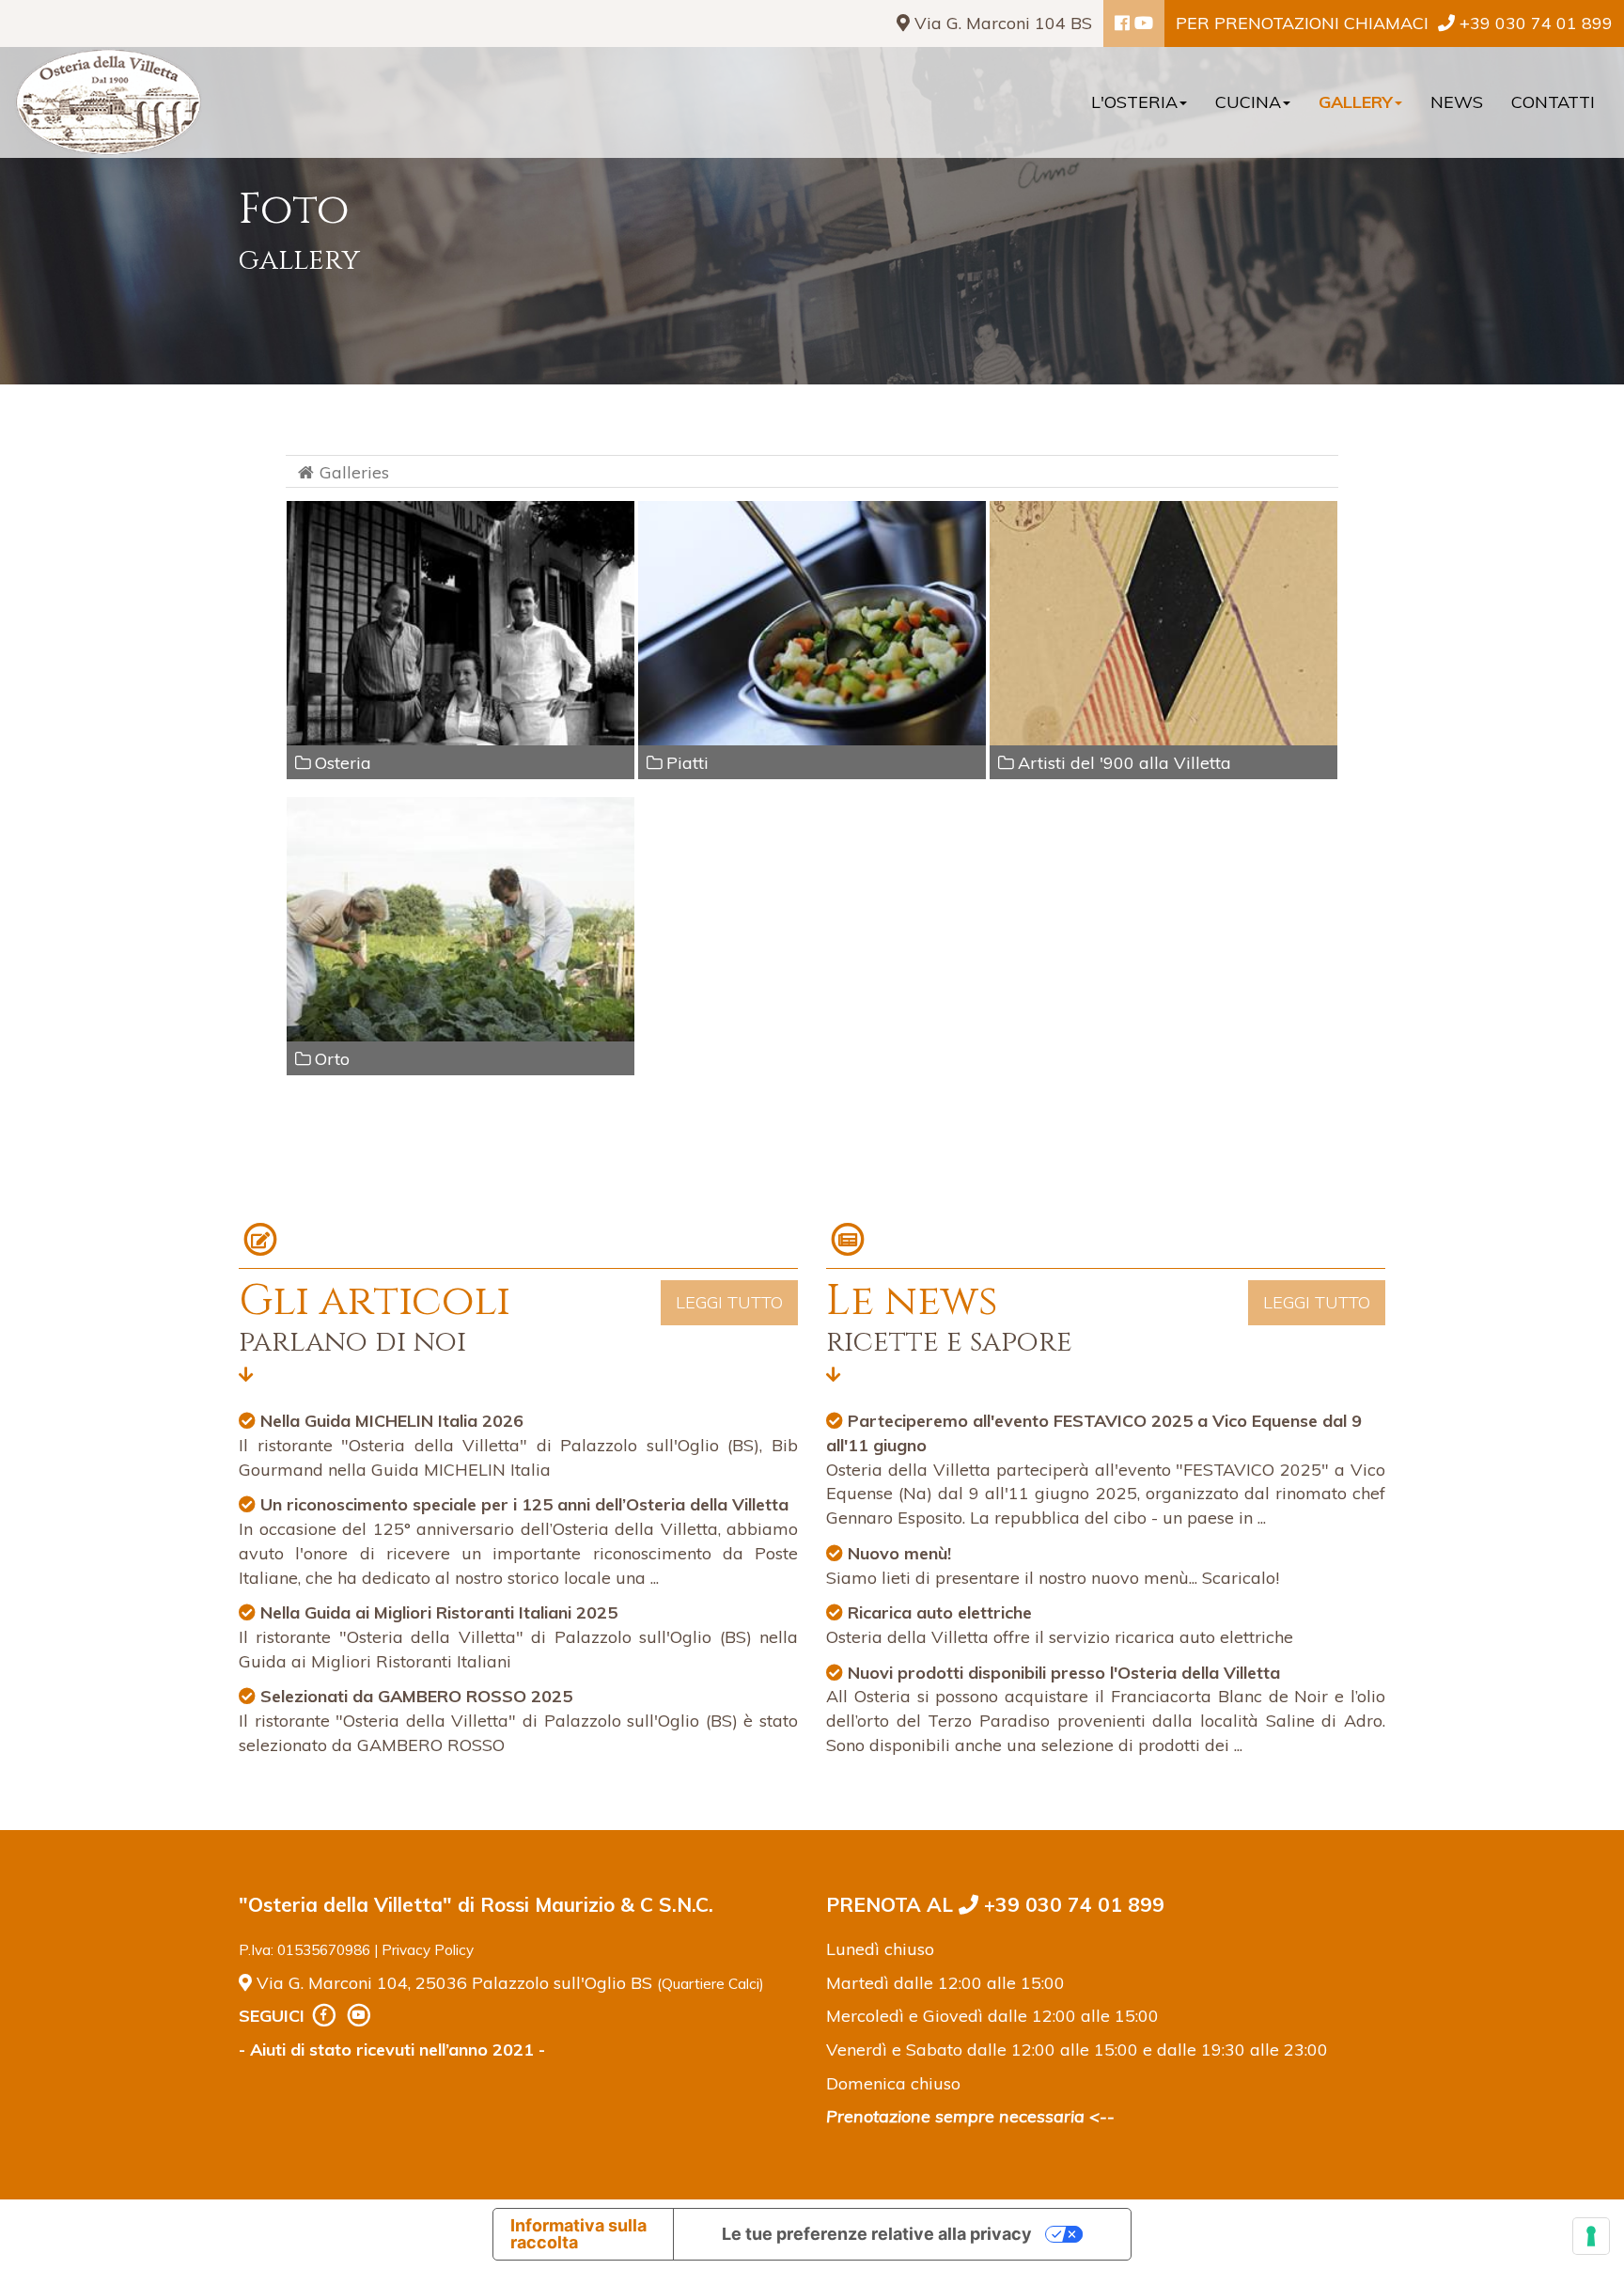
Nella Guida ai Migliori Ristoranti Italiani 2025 (439, 1612)
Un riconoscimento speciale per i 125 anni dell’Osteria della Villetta (524, 1504)
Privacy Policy (428, 1950)
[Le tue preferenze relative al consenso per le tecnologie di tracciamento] (1591, 2236)
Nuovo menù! (899, 1553)
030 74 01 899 (1536, 23)
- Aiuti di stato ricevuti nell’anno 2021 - (392, 2050)
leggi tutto (729, 1302)
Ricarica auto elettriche (940, 1612)
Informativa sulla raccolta (578, 2234)
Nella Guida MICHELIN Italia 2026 (392, 1421)
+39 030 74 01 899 (1071, 1904)
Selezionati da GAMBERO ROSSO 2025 (416, 1696)
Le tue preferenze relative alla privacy (877, 2234)
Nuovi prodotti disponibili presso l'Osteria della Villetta (1064, 1673)
